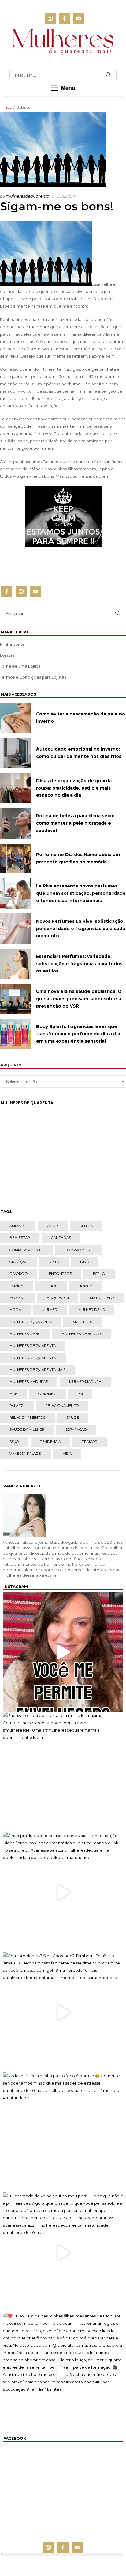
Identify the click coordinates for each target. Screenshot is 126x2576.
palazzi (17, 1406)
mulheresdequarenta (28, 196)
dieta (54, 1262)
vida (67, 1454)
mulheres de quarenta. (33, 1358)
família (16, 1286)
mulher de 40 (92, 1310)
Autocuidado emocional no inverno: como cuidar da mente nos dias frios (79, 753)
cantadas (61, 1238)
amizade (18, 1226)
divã (85, 1262)
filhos (51, 1286)
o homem (47, 1394)
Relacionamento (62, 1406)
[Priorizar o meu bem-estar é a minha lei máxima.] (63, 1772)
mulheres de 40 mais (82, 1334)
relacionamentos (27, 1418)
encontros (60, 1274)
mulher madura (85, 1382)
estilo (99, 1274)
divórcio (19, 1274)
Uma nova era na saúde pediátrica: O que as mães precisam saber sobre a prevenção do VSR (79, 999)
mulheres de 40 (25, 1334)
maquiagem (58, 1298)
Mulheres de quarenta (33, 1346)
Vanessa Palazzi (26, 1454)
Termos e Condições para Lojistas (33, 677)
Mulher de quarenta (31, 1322)
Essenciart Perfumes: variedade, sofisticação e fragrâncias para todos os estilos (79, 964)
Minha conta (12, 644)
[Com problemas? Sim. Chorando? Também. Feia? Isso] (63, 2012)
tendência (50, 1442)
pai (80, 1394)
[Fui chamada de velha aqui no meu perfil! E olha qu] (63, 2253)
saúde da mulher (27, 1429)
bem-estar (20, 1238)
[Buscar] (108, 75)
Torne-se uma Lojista (20, 666)
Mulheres (82, 1322)
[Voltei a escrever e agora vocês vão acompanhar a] (63, 1652)
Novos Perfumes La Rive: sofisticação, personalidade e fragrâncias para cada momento (81, 929)
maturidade (102, 1298)
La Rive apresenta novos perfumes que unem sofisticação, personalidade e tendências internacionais (81, 893)
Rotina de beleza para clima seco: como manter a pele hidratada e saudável (75, 823)
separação (76, 1429)
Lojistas (7, 655)
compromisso (79, 1250)
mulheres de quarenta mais (37, 1370)
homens (17, 1298)
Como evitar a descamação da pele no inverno (81, 718)
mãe (13, 1394)
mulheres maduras (29, 1382)
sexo (14, 1442)
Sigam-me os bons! (57, 206)
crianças (18, 1262)
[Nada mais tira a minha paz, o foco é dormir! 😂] (63, 2132)
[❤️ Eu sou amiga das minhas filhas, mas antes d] (63, 2373)
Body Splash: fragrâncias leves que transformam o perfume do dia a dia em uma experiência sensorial (78, 1034)
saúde (73, 1418)
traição (90, 1442)
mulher (50, 1310)
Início (7, 107)
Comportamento (27, 1250)
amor (53, 1226)
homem (85, 1286)
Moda (15, 1310)
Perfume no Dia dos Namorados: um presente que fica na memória (78, 858)
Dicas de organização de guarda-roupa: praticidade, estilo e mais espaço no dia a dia (75, 788)
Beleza (86, 1226)
